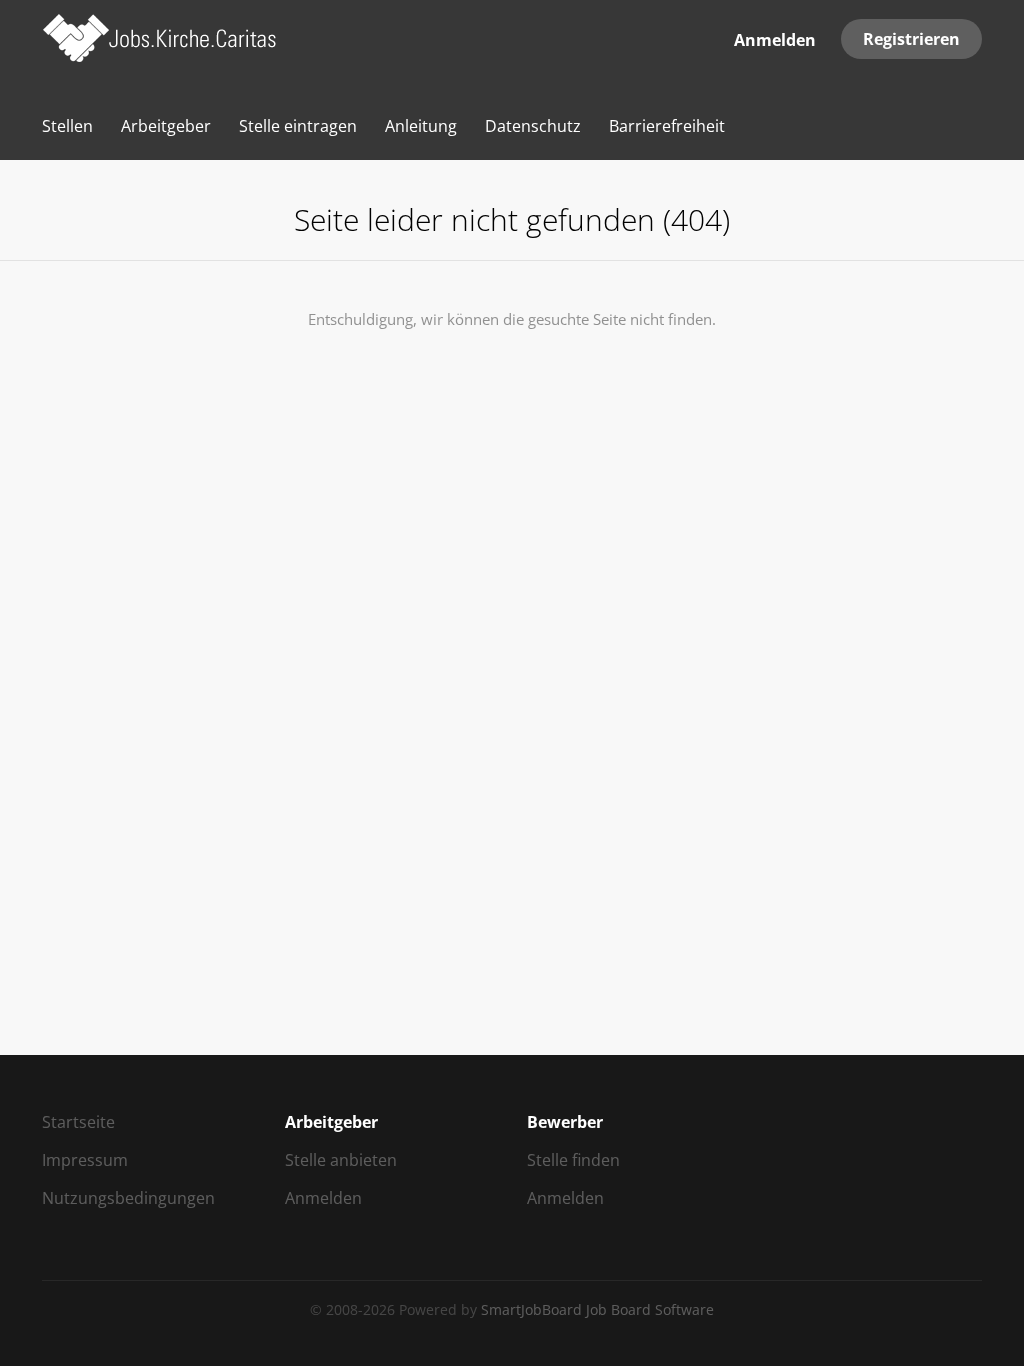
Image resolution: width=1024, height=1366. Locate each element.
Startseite (78, 1122)
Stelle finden (573, 1160)
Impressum (85, 1160)
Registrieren (911, 39)
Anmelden (775, 40)
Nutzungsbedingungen (128, 1198)
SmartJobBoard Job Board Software (597, 1309)
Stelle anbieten (341, 1160)
